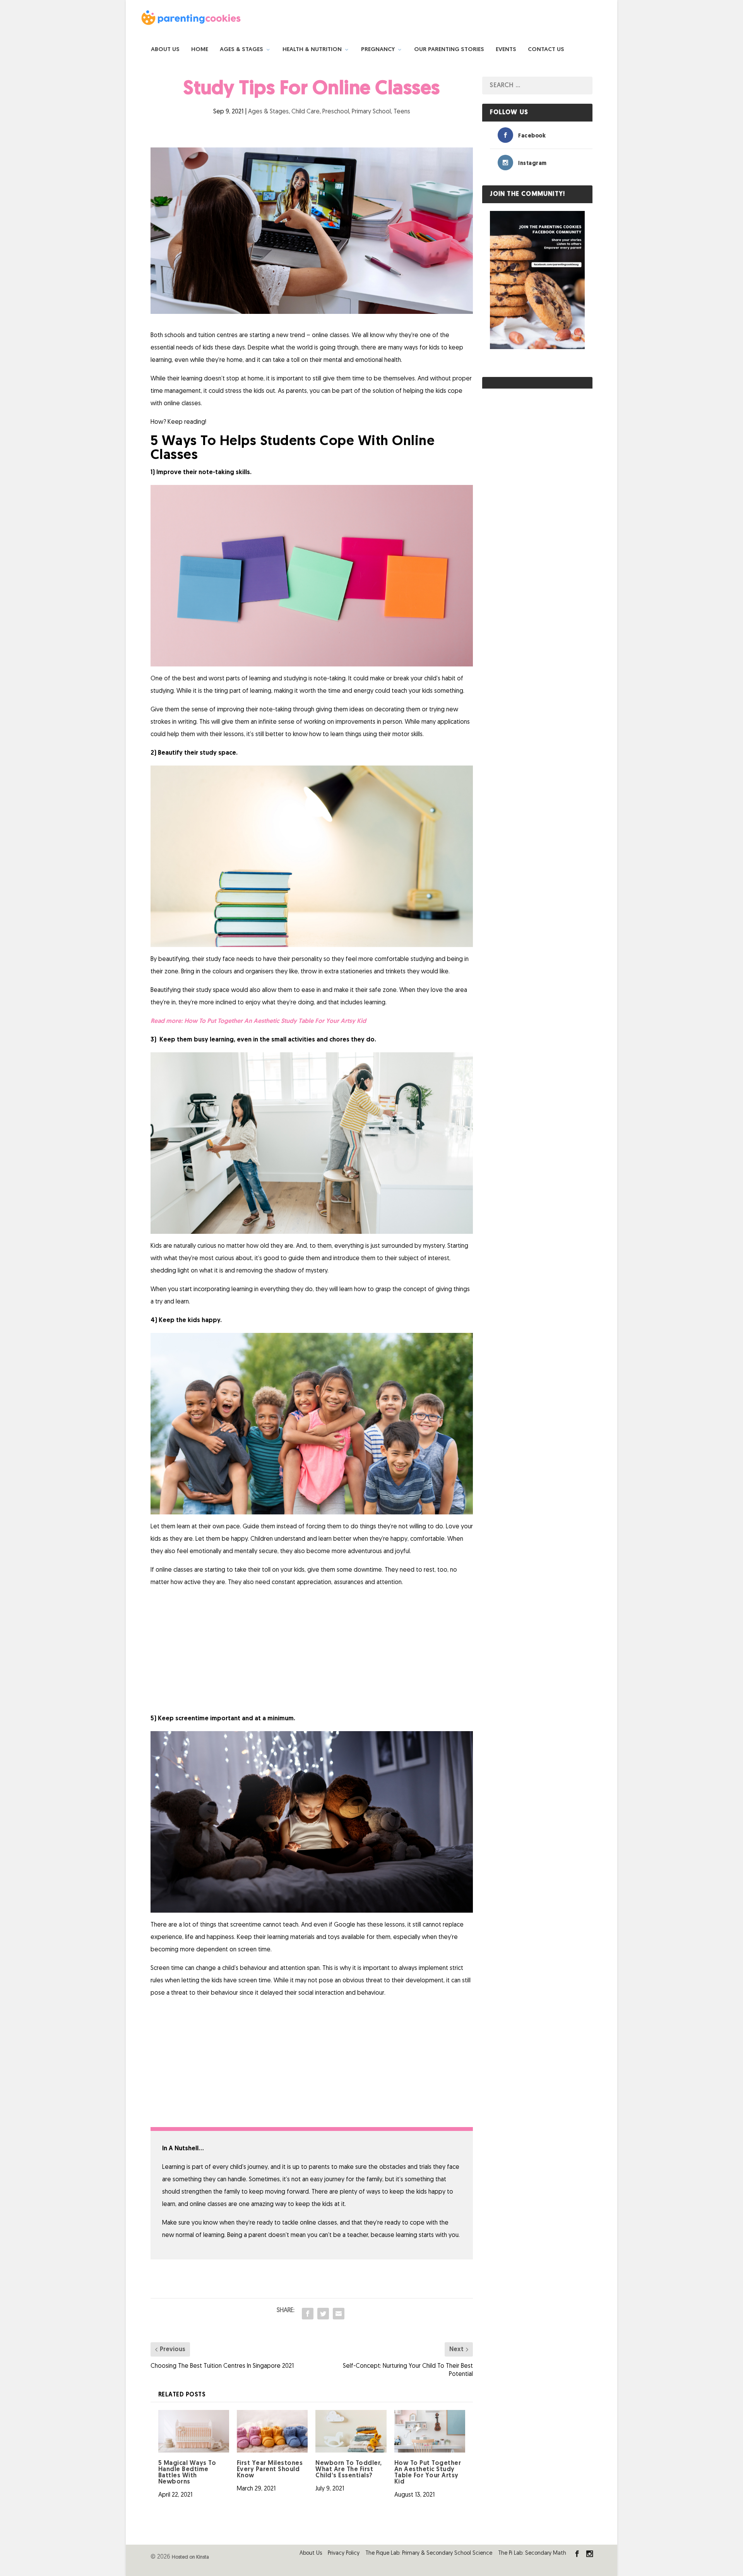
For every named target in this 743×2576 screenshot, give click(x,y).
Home (200, 50)
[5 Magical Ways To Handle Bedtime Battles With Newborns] (194, 2431)
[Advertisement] (312, 1651)
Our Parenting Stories (449, 50)
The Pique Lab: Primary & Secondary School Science (429, 2553)
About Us (165, 50)
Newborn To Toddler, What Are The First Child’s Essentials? (349, 2470)
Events (506, 50)
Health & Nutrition (312, 50)
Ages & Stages (241, 50)
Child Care (306, 112)
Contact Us (546, 50)
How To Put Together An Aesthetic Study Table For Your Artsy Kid (275, 1021)
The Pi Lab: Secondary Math (532, 2553)
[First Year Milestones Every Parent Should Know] (272, 2431)
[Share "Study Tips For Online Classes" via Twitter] (323, 2314)
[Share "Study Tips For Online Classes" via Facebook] (308, 2314)
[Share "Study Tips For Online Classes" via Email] (339, 2314)
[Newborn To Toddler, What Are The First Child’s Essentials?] (351, 2431)
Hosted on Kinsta (190, 2557)
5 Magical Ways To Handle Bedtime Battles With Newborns (187, 2473)
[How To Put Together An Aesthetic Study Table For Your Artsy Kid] (430, 2431)
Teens (402, 112)
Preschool (336, 112)
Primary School (371, 112)
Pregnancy (378, 50)
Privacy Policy (344, 2553)
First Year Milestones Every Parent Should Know (270, 2470)
